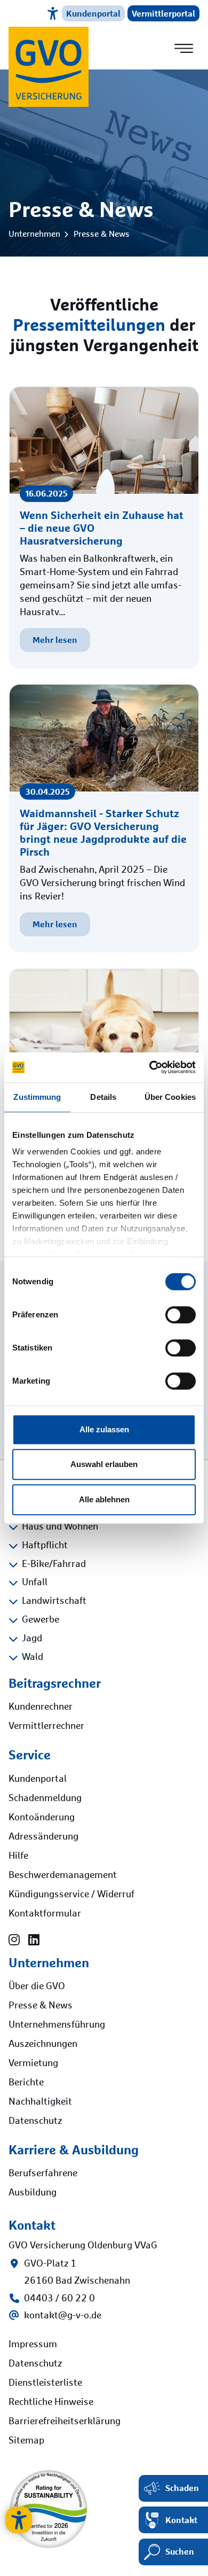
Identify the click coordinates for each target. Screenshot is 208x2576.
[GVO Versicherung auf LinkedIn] (34, 1941)
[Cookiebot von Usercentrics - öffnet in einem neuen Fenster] (150, 1067)
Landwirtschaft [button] (54, 1601)
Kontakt (181, 2520)
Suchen (180, 2551)
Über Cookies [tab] (170, 1097)
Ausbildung (33, 2193)
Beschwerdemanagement (63, 1875)
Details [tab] (103, 1097)
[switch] (181, 1315)
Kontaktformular (45, 1914)
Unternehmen (34, 234)
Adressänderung (43, 1837)
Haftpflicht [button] (45, 1546)
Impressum (33, 2345)
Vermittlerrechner (46, 1726)
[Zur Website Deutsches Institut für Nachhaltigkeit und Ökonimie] (49, 2504)
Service (30, 1755)
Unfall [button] (35, 1582)
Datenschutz (35, 2121)
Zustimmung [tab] (37, 1097)
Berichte (26, 2083)
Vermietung (33, 2063)
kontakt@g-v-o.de (63, 2316)
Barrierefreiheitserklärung (65, 2422)
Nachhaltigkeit (40, 2102)
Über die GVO (37, 1987)
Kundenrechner (41, 1707)
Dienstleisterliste (45, 2383)
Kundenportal (93, 13)
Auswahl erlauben (104, 1464)
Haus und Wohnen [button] (60, 1527)
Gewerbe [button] (41, 1620)
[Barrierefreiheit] (53, 13)
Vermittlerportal (163, 13)
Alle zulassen (104, 1429)
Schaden (182, 2488)
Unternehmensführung (57, 2025)
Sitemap (26, 2441)
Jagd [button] (32, 1639)
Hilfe (18, 1856)
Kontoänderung (42, 1818)
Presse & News (102, 234)
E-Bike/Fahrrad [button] (54, 1564)
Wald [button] (33, 1657)
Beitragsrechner (55, 1683)
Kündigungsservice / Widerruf (71, 1895)
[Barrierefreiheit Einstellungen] (19, 2520)
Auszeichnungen (43, 2044)
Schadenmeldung (45, 1798)
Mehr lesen (55, 640)
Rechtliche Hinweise (51, 2402)
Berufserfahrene (43, 2174)
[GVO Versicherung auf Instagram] (14, 1941)
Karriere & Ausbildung (74, 2150)
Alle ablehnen (104, 1499)
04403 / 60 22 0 (59, 2299)
